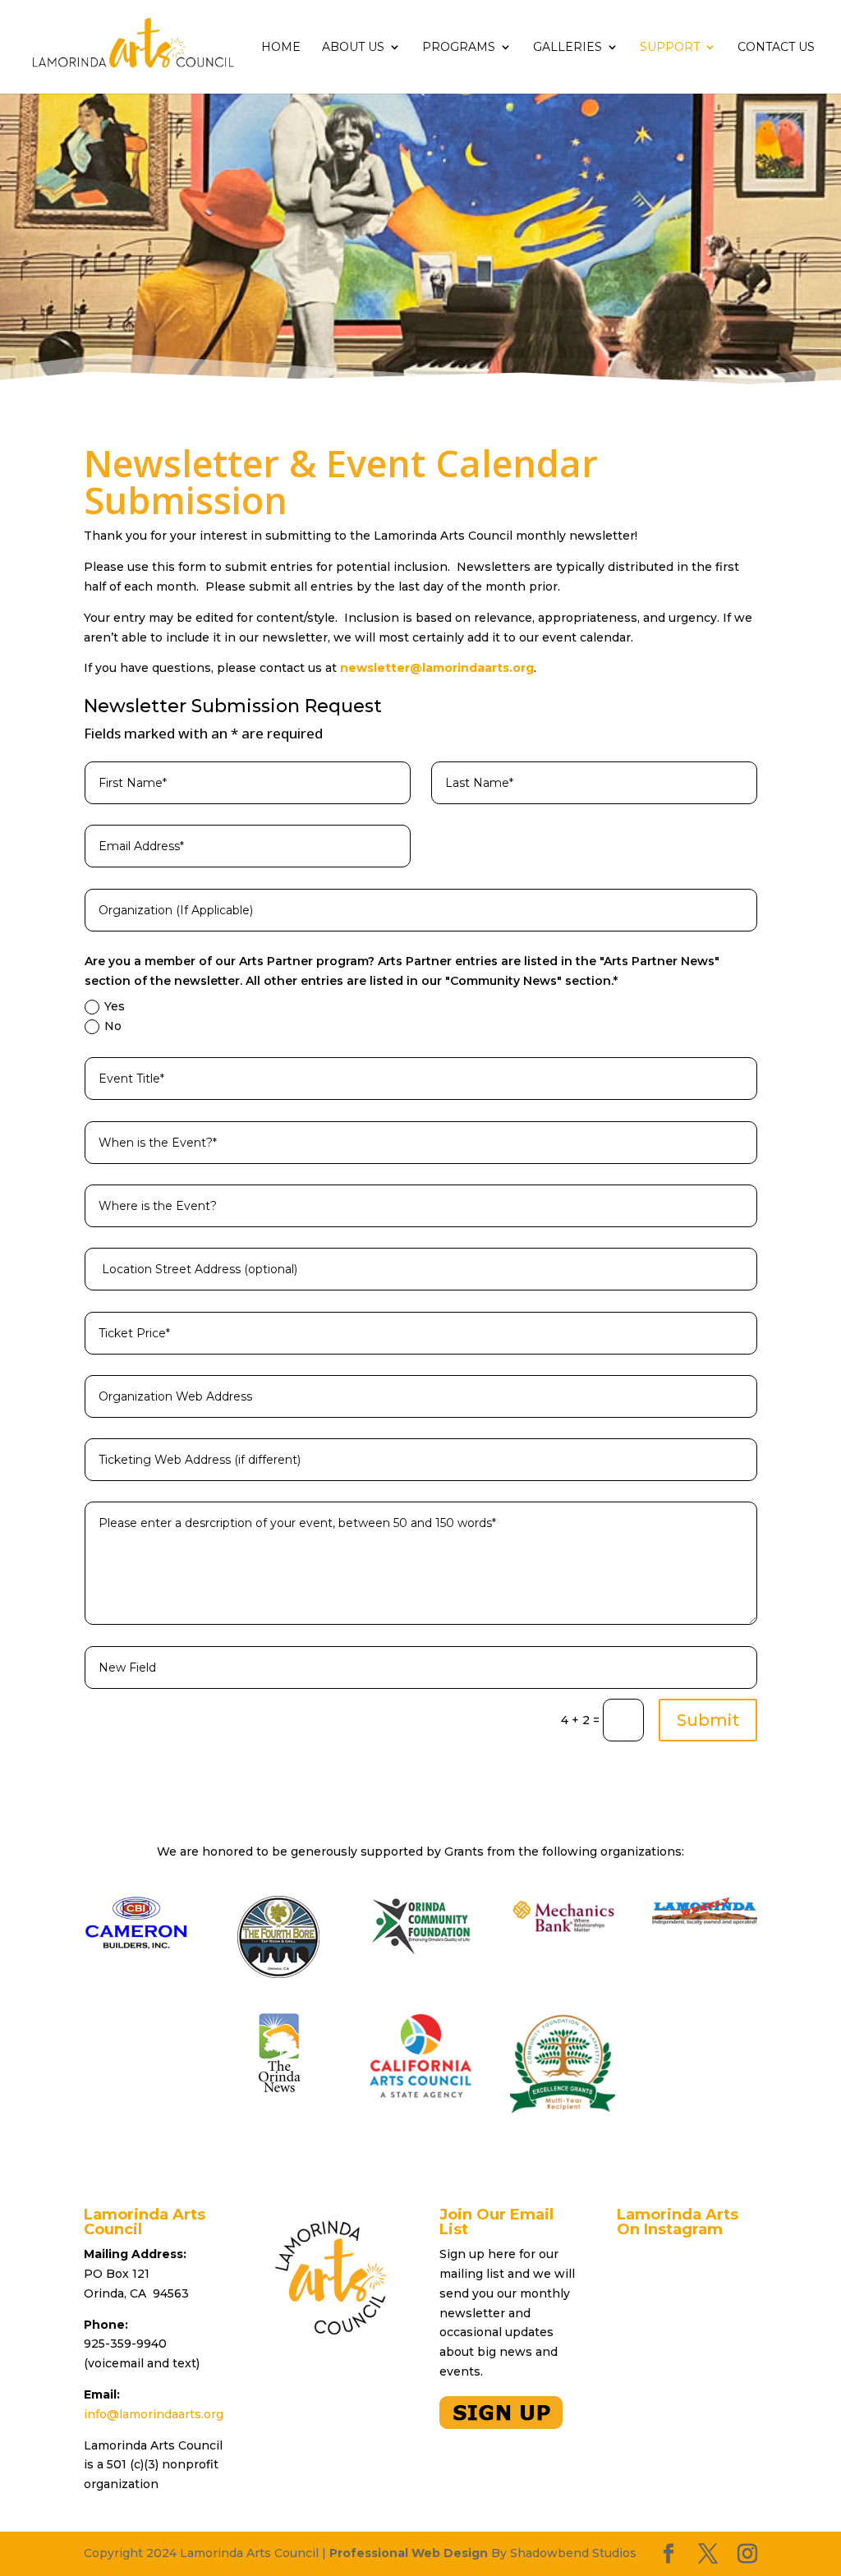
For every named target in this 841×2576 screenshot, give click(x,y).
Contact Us (776, 48)
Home (281, 48)
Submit (708, 1720)
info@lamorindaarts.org (154, 2414)
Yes (115, 1006)
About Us (353, 48)
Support (670, 48)
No (113, 1026)
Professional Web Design (409, 2553)
